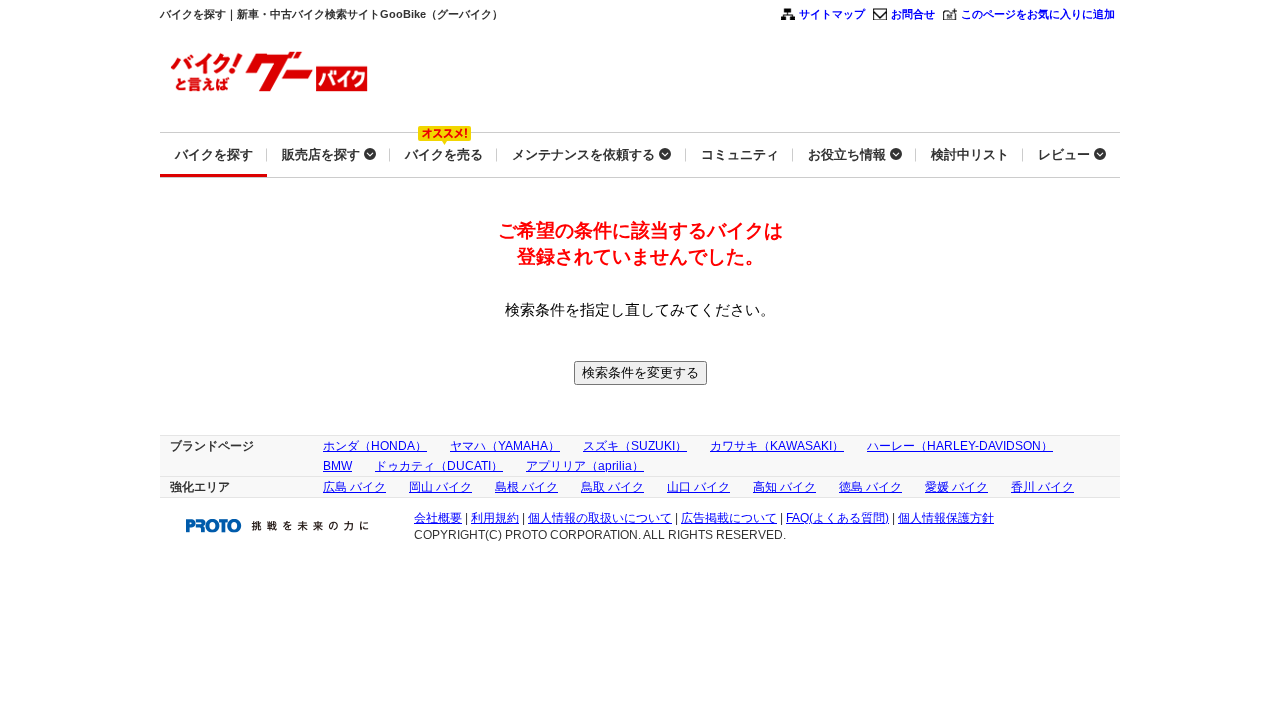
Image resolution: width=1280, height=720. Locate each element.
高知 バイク (784, 487)
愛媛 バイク (956, 487)
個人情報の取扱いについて (600, 518)
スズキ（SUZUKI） (635, 446)
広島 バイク (354, 487)
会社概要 (438, 518)
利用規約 (495, 518)
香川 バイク (1042, 487)
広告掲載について (729, 518)
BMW (337, 466)
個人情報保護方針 (946, 518)
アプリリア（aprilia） (585, 466)
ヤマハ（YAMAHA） (505, 446)
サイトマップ (832, 14)
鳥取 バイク (612, 487)
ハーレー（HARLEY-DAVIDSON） (960, 446)
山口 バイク (698, 487)
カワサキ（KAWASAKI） (777, 446)
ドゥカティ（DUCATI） (439, 466)
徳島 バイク (870, 487)
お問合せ (913, 14)
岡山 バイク (440, 487)
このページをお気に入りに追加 (1038, 14)
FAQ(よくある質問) (837, 518)
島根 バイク (526, 487)
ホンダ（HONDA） (375, 446)
